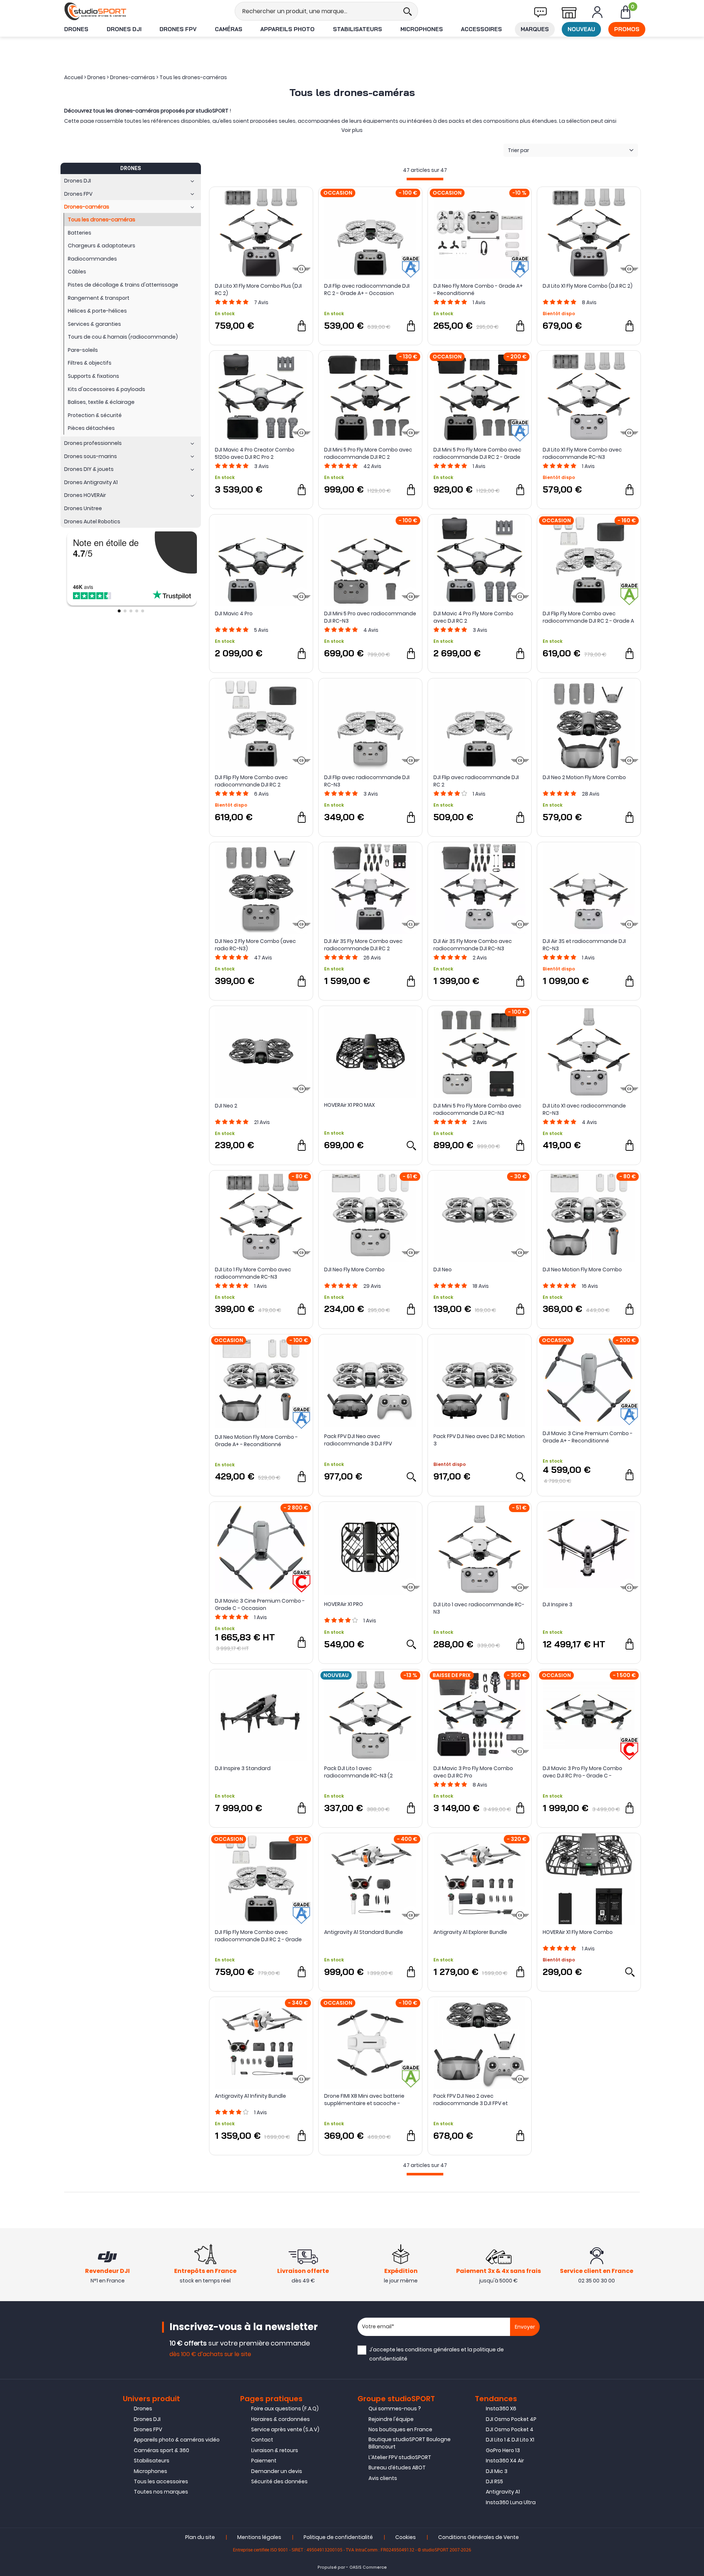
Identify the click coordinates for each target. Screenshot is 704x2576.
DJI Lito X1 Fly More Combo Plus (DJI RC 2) (258, 290)
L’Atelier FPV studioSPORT (400, 2457)
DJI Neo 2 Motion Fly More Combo (584, 777)
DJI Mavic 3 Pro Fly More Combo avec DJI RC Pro (473, 1772)
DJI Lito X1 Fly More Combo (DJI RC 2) (588, 286)
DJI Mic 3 (497, 2471)
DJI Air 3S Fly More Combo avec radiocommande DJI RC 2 (363, 945)
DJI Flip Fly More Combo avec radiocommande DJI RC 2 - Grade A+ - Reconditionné (258, 1936)
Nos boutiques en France (400, 2429)
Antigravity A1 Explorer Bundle (470, 1932)
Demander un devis (277, 2471)
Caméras (229, 29)
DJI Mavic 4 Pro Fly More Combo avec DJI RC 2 (473, 617)
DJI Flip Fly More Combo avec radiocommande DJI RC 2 (251, 781)
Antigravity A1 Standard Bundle (364, 1932)
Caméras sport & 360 (162, 2450)
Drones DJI (124, 29)
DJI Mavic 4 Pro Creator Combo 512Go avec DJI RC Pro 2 (255, 453)
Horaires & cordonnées (280, 2419)
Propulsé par (331, 2567)
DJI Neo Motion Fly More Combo (582, 1269)
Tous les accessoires (161, 2481)
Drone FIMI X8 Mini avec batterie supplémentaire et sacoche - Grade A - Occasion (364, 2100)
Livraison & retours (275, 2450)
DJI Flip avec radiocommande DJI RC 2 (476, 781)
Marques (535, 29)
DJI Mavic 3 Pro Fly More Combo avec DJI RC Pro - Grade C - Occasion (582, 1772)
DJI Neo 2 (226, 1106)
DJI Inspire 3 (558, 1604)
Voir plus (352, 130)
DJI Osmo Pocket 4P (511, 2419)
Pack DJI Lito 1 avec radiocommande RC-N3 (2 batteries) (358, 1772)
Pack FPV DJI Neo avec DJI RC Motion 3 (479, 1440)
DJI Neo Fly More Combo (354, 1269)
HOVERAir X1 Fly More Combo (578, 1932)
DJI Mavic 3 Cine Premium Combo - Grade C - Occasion (260, 1604)
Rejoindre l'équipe (391, 2419)
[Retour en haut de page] (695, 1796)
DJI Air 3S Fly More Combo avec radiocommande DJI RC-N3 (473, 945)
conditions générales (432, 2350)
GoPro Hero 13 (503, 2450)
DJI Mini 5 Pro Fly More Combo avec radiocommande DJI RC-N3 (477, 1109)
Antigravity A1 (503, 2492)
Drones (76, 29)
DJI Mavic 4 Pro (234, 613)
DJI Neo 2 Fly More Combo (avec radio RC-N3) (255, 945)
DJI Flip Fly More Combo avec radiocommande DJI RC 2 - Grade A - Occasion (588, 617)
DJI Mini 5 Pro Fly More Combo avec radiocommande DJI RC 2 (368, 453)
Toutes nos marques (161, 2492)
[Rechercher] (407, 11)
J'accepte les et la (437, 2354)
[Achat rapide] (302, 326)
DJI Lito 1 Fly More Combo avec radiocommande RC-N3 (253, 1273)
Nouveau (581, 29)
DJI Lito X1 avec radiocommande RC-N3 (584, 1109)
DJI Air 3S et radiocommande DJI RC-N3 (584, 945)
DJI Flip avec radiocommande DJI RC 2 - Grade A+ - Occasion (367, 290)
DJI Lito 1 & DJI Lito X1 (510, 2440)
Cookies (406, 2537)
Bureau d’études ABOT (397, 2468)
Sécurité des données (279, 2481)
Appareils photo (287, 29)
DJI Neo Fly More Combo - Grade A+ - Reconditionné (478, 290)
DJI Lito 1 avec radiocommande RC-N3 (479, 1608)
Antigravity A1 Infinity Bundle (250, 2096)
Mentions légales (259, 2537)
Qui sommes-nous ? (395, 2409)
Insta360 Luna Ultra (511, 2502)
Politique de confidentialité (338, 2537)
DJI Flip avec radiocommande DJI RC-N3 (367, 781)
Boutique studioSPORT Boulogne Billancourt (410, 2443)
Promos (627, 29)
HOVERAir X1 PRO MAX (349, 1105)
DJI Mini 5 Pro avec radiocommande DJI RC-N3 (370, 617)
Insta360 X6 (501, 2409)
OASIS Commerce (368, 2567)
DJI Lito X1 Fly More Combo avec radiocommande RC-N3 (582, 453)
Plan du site (200, 2537)
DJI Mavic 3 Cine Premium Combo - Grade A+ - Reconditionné (588, 1437)
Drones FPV (178, 29)
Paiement (264, 2461)
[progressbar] (425, 179)
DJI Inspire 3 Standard (243, 1768)
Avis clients (383, 2478)
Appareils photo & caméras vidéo (177, 2440)
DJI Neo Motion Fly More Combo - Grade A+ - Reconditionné (256, 1441)
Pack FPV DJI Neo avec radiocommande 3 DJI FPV (358, 1440)
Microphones (422, 29)
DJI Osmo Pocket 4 (510, 2429)
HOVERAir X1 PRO (344, 1604)
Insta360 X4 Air (505, 2461)
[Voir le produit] (411, 1145)
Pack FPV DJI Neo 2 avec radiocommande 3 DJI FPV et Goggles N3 (471, 2100)
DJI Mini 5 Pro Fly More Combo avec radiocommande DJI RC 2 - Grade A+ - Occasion (477, 453)
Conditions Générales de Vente (478, 2537)
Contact (262, 2440)
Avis (261, 302)
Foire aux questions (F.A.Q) (285, 2409)
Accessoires (481, 29)
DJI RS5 (494, 2481)
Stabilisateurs (357, 29)
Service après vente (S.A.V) (285, 2429)
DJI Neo (443, 1269)
